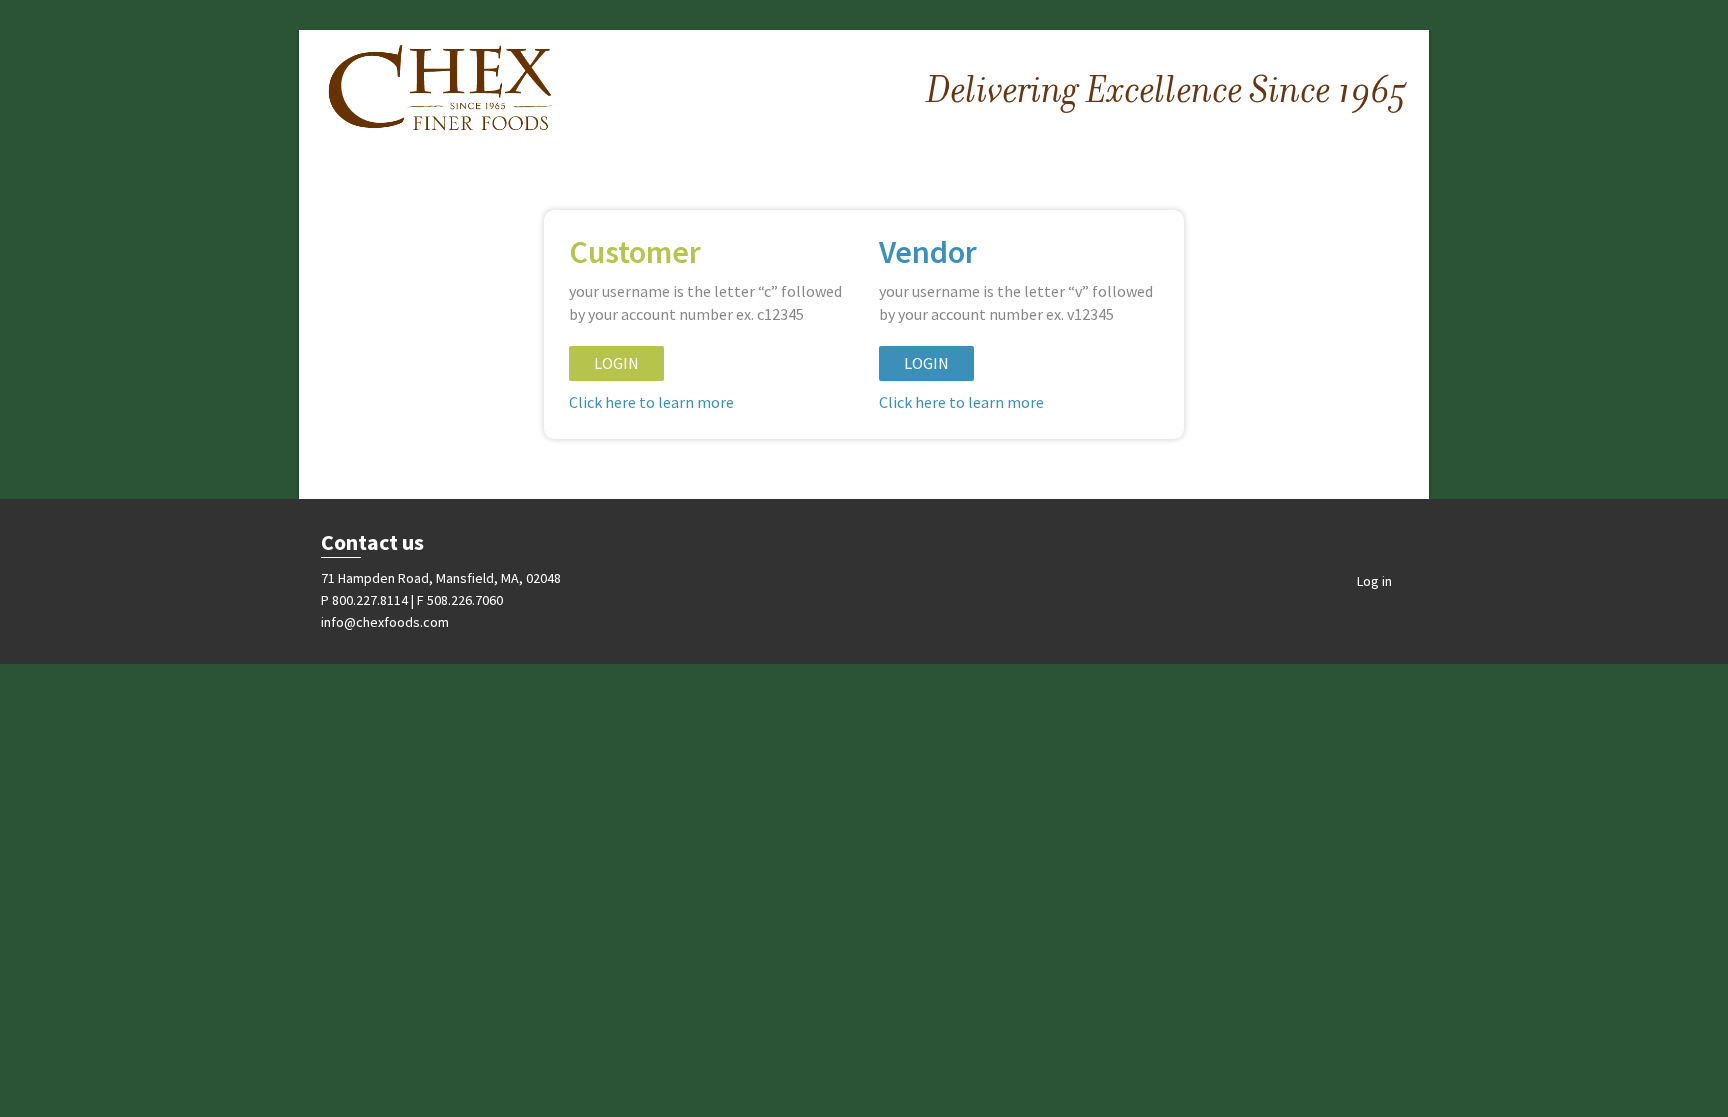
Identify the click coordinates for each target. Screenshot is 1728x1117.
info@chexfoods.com (385, 622)
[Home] (441, 90)
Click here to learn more (651, 402)
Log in (1374, 581)
